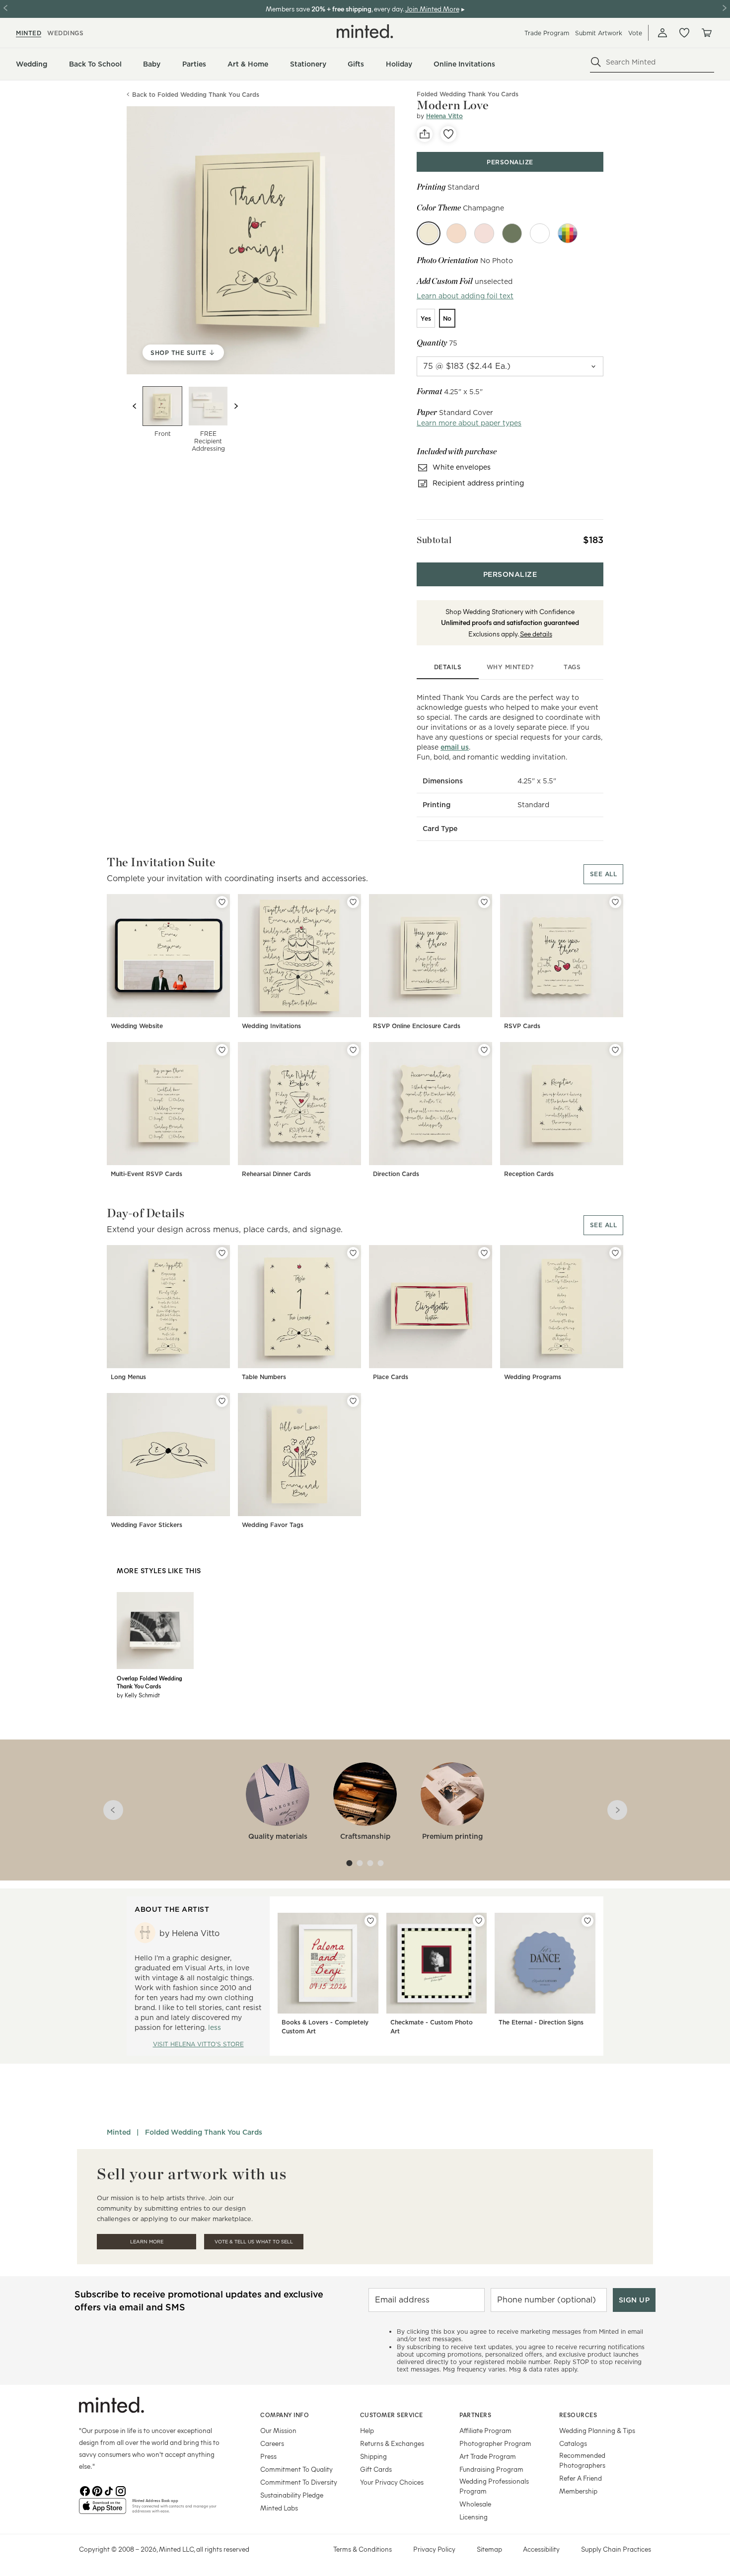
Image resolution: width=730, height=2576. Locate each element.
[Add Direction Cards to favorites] (484, 1050)
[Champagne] (429, 233)
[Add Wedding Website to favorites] (222, 902)
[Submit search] (596, 62)
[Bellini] (456, 233)
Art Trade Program (488, 2456)
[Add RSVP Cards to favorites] (615, 902)
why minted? (510, 667)
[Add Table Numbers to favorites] (353, 1253)
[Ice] (540, 233)
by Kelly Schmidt (138, 1695)
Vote (635, 33)
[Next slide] (236, 406)
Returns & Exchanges (392, 2443)
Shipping (373, 2456)
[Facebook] (85, 2490)
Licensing (474, 2517)
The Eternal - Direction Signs (541, 2022)
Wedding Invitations (271, 1026)
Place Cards (391, 1377)
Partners (475, 2415)
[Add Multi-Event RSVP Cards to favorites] (222, 1050)
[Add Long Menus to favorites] (222, 1253)
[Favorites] (684, 33)
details (448, 667)
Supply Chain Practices (616, 2549)
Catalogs (573, 2443)
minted (29, 33)
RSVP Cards (522, 1026)
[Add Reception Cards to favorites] (615, 1050)
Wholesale (475, 2504)
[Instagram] (121, 2490)
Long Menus (128, 1377)
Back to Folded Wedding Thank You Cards (196, 95)
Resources (578, 2415)
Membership (578, 2491)
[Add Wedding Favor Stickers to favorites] (222, 1401)
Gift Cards (376, 2469)
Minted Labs (279, 2508)
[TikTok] (109, 2490)
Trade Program (547, 33)
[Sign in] (662, 33)
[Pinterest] (97, 2490)
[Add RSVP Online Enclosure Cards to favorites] (484, 902)
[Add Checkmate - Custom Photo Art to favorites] (479, 1921)
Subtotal (434, 540)
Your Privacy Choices (392, 2482)
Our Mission (278, 2430)
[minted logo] (365, 31)
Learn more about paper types (469, 423)
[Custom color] (568, 233)
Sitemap (489, 2549)
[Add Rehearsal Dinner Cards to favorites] (353, 1050)
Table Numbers (264, 1377)
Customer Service (392, 2415)
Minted (119, 2132)
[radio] (426, 318)
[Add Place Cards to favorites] (484, 1253)
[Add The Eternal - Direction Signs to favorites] (587, 1921)
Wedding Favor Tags (273, 1525)
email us (455, 747)
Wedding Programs (533, 1377)
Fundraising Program (491, 2469)
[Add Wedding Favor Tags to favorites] (353, 1401)
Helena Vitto (444, 116)
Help (367, 2430)
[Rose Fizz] (484, 233)
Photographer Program (495, 2443)
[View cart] (706, 33)
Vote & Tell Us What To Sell (254, 2242)
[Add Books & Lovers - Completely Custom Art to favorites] (370, 1921)
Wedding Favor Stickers (146, 1525)
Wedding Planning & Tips (597, 2430)
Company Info (285, 2415)
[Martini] (512, 233)
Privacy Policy (434, 2549)
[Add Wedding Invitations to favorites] (353, 902)
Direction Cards (396, 1174)
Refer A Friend (581, 2478)
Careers (272, 2443)
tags (572, 667)
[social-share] (425, 134)
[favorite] (448, 134)
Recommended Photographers (582, 2460)
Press (268, 2456)
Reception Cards (529, 1174)
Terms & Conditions (363, 2549)
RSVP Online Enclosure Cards (417, 1026)
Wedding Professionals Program (494, 2486)
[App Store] (103, 2510)
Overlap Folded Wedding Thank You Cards (149, 1682)
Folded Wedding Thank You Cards (204, 2132)
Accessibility (541, 2549)
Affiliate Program (485, 2430)
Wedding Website (137, 1026)
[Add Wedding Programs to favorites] (615, 1253)
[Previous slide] (135, 406)
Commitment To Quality (296, 2469)
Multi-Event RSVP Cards (146, 1174)
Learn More (147, 2242)
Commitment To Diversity (299, 2482)
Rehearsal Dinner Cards (276, 1174)
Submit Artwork (599, 33)
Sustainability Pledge (292, 2495)
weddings (65, 33)
